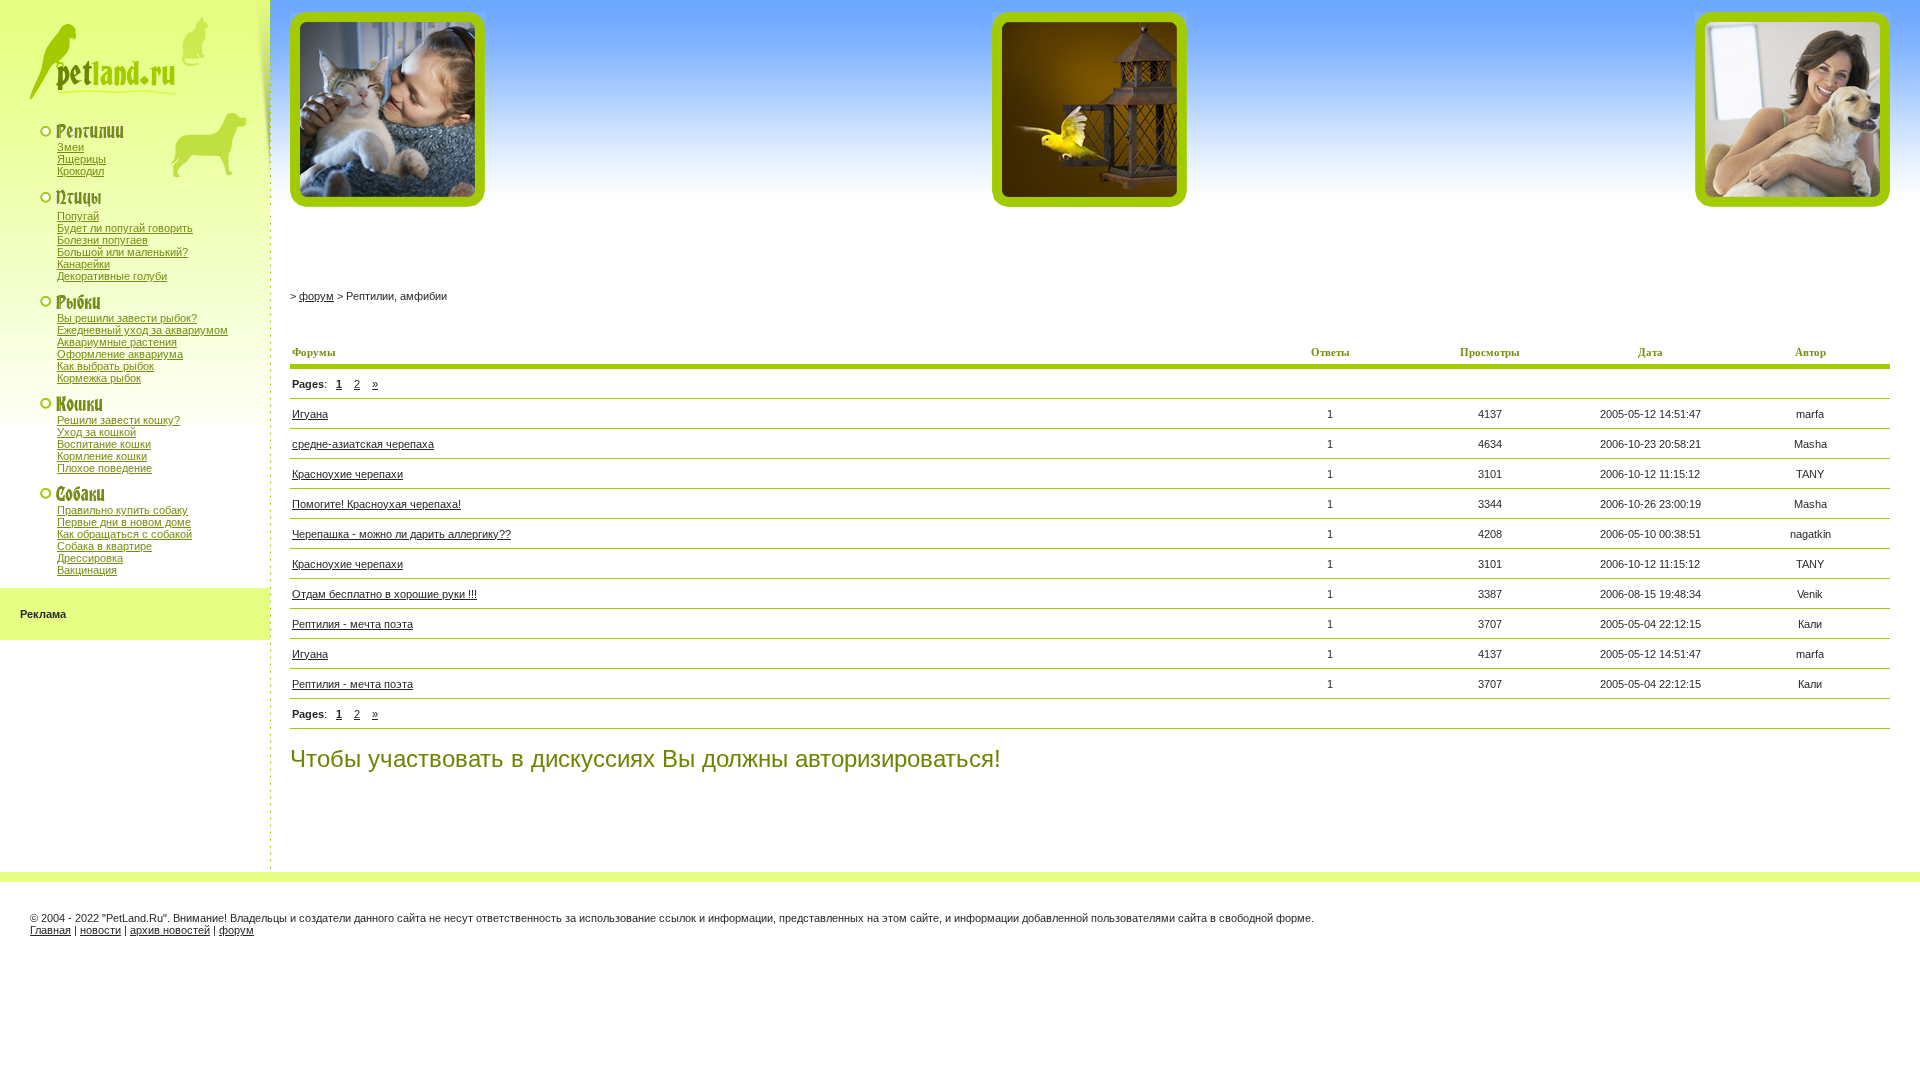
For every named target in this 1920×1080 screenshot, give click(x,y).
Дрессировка (90, 558)
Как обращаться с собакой (124, 534)
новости (100, 930)
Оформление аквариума (120, 354)
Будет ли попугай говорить (125, 228)
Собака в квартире (104, 546)
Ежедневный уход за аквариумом (142, 330)
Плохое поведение (104, 468)
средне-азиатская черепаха (363, 444)
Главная (50, 930)
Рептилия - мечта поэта (352, 624)
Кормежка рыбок (99, 378)
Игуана (310, 414)
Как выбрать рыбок (105, 366)
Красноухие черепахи (347, 474)
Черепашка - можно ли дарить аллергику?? (401, 534)
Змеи (70, 147)
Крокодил (80, 171)
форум (316, 296)
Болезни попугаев (102, 240)
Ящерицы (81, 159)
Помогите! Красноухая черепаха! (376, 504)
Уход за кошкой (96, 432)
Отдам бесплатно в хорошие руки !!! (384, 594)
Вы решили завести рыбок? (127, 318)
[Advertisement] (524, 249)
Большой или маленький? (122, 252)
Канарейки (83, 264)
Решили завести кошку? (118, 420)
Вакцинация (87, 570)
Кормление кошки (102, 456)
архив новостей (170, 930)
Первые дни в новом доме (124, 522)
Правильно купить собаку (122, 510)
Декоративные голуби (112, 276)
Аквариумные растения (117, 342)
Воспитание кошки (104, 444)
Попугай (78, 216)
